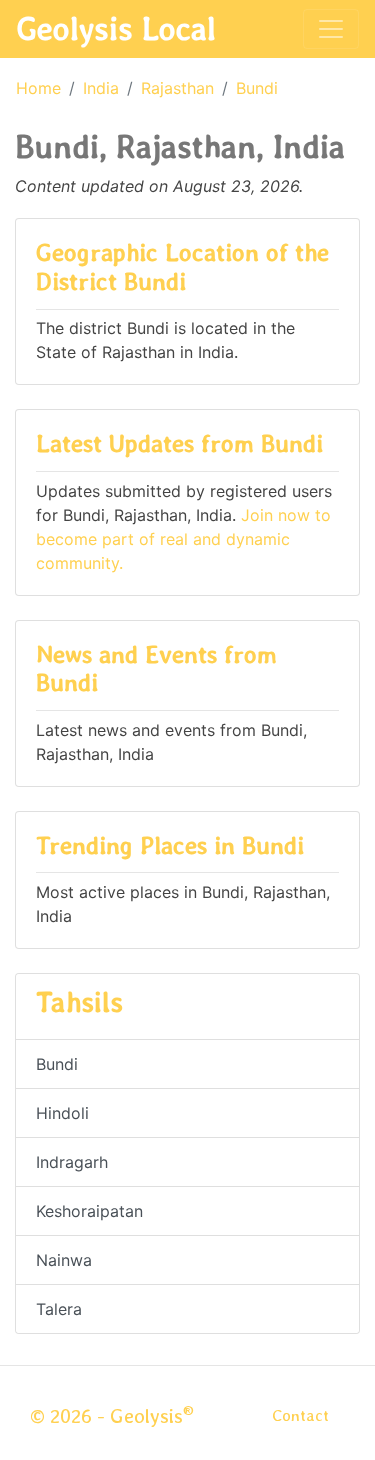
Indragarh (72, 1162)
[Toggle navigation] (331, 29)
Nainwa (64, 1260)
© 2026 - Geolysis (112, 1416)
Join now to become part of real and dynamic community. (183, 539)
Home (38, 88)
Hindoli (62, 1113)
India (101, 88)
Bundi (257, 88)
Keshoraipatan (89, 1211)
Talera (59, 1309)
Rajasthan (177, 88)
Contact (300, 1415)
